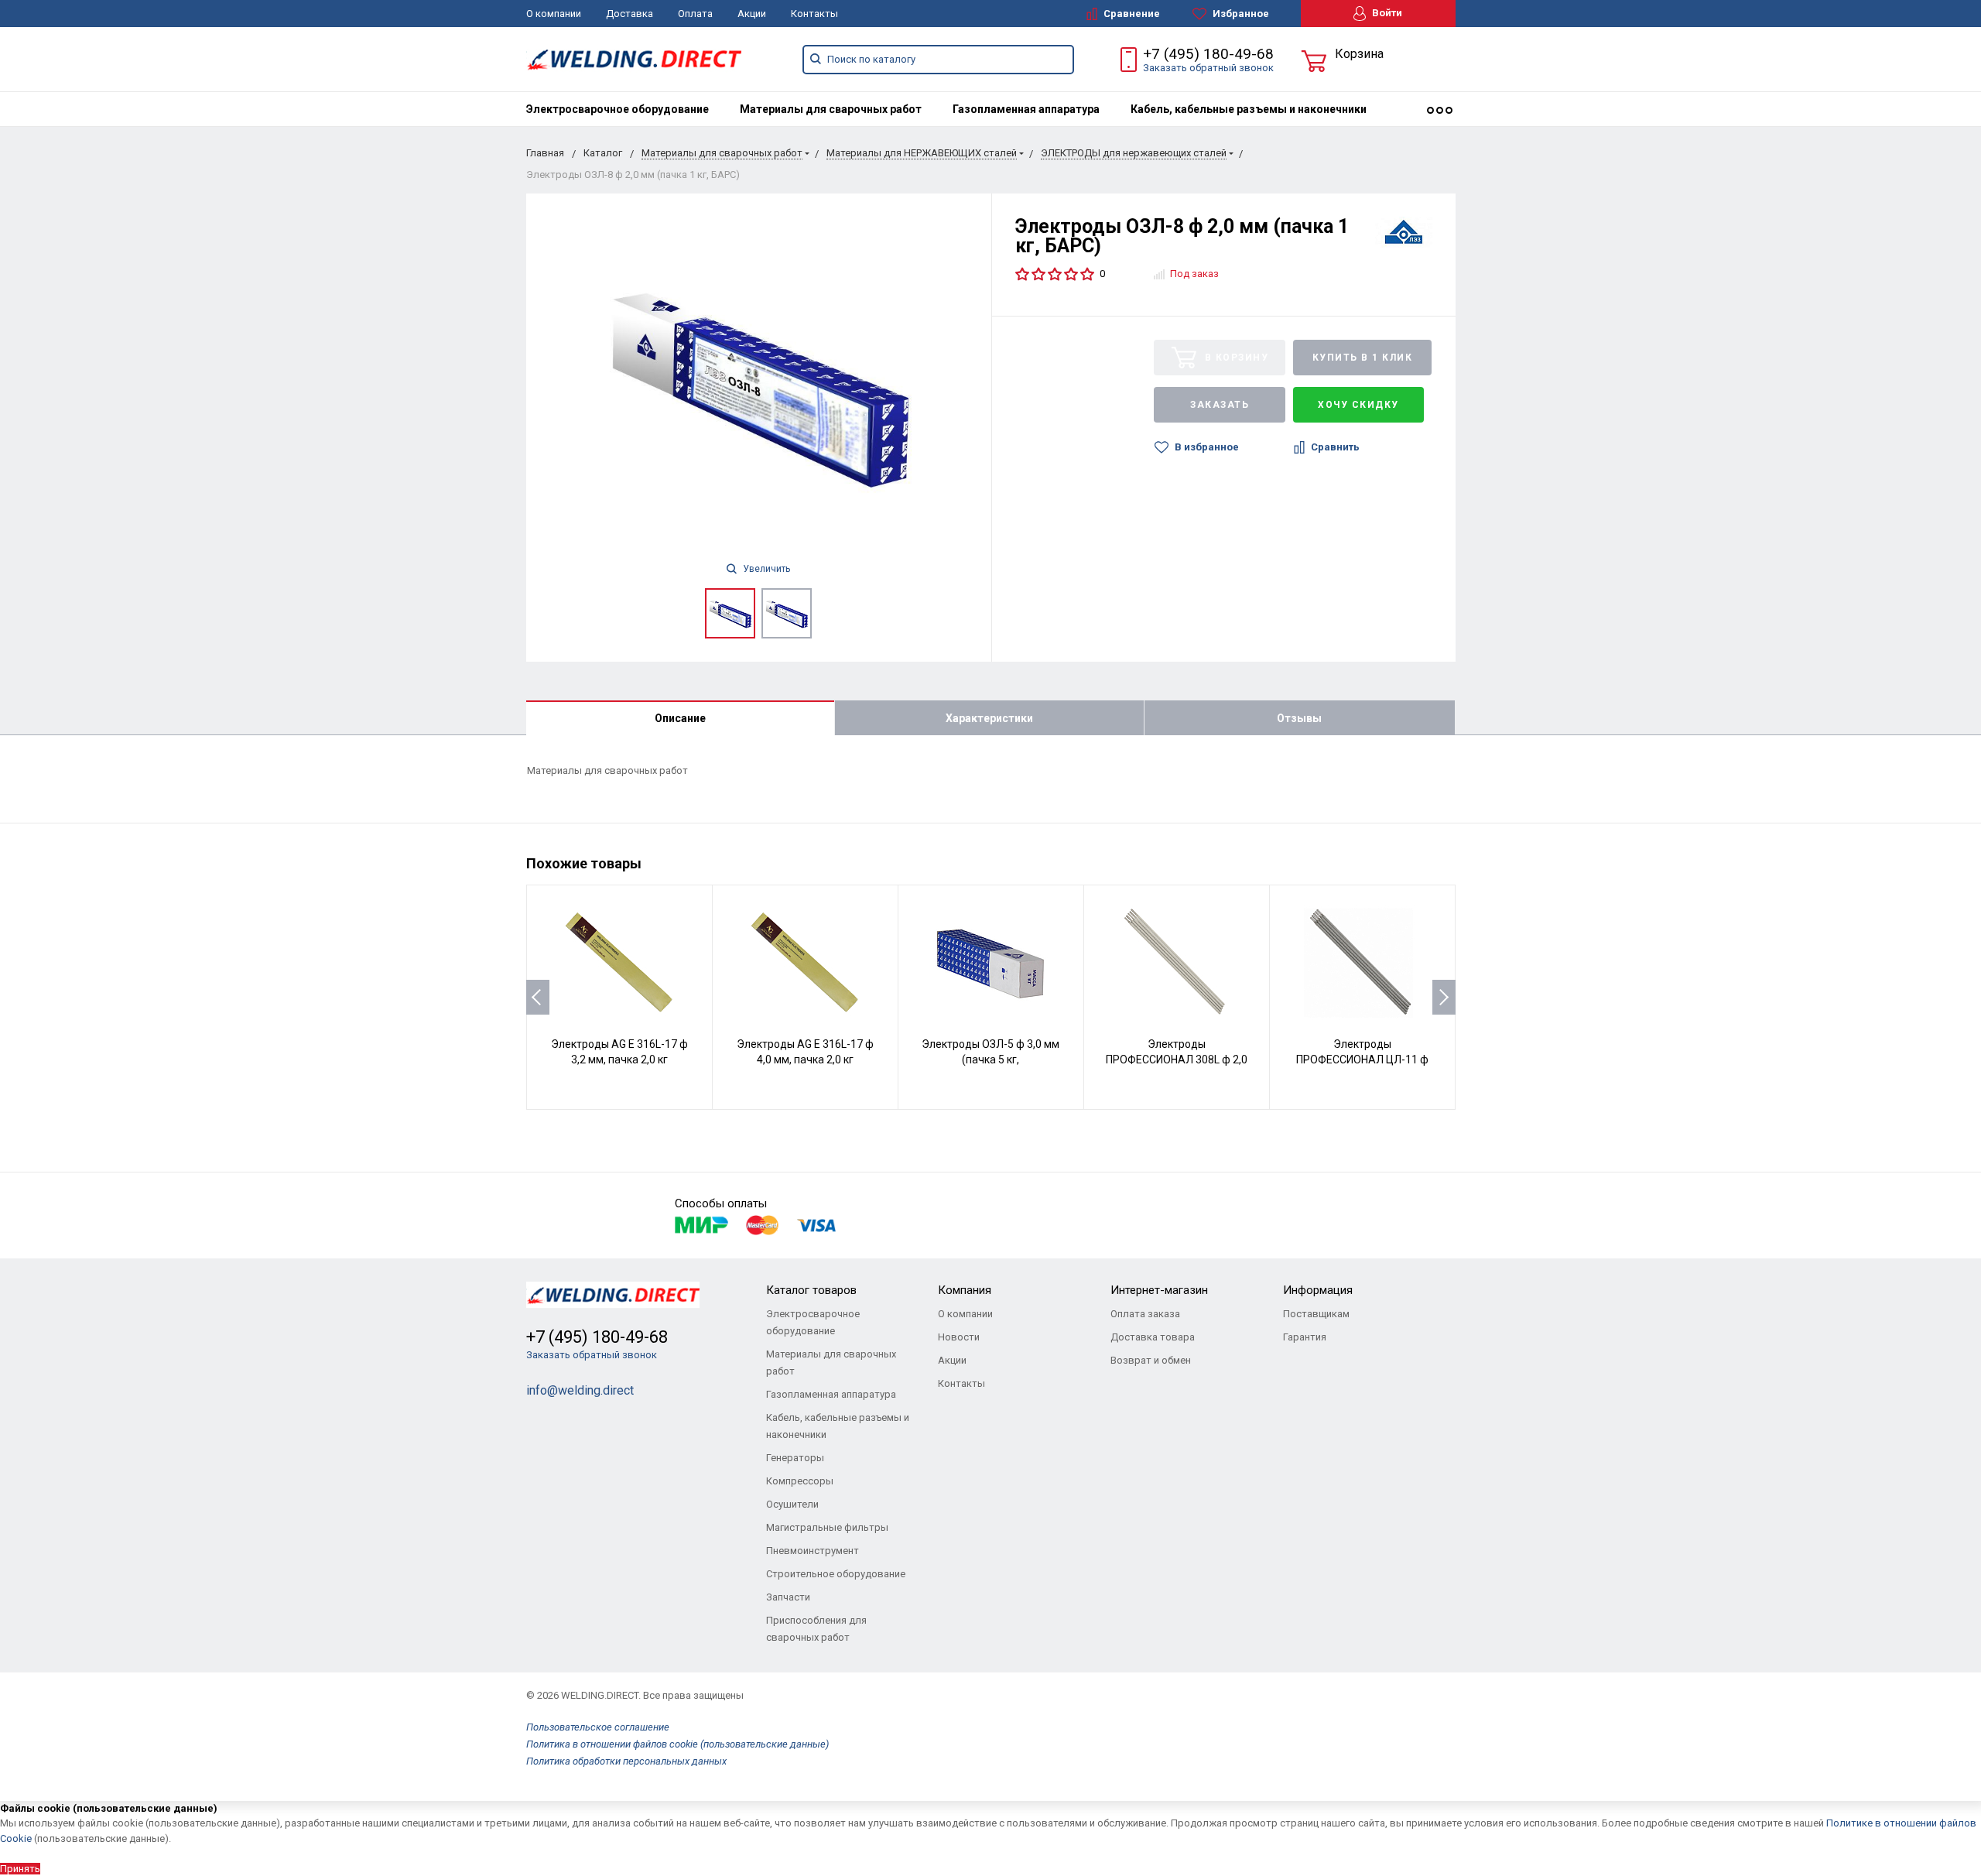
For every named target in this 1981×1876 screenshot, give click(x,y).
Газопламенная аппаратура (1026, 109)
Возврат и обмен (1151, 1360)
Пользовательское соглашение (598, 1727)
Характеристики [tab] (989, 718)
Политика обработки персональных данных (626, 1761)
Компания (965, 1290)
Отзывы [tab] (1299, 718)
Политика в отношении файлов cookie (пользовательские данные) (677, 1744)
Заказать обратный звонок (1208, 68)
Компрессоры (800, 1481)
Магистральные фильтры (827, 1527)
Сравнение (1131, 14)
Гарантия (1305, 1337)
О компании (554, 14)
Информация (1318, 1290)
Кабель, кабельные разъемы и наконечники (1249, 109)
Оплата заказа (1145, 1314)
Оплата (695, 14)
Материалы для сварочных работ (831, 109)
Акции (752, 14)
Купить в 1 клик (1363, 358)
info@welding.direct (580, 1390)
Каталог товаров (811, 1290)
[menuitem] (618, 109)
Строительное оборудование (836, 1574)
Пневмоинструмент (813, 1551)
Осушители (792, 1504)
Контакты (814, 14)
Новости (959, 1337)
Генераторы (795, 1458)
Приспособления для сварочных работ (816, 1629)
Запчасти (788, 1597)
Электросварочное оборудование (618, 109)
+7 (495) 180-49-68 (1208, 54)
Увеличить (765, 569)
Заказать (1220, 405)
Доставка (630, 14)
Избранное (1240, 14)
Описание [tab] (680, 718)
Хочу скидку (1358, 405)
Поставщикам (1316, 1314)
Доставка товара (1153, 1337)
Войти (1386, 13)
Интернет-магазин (1159, 1290)
